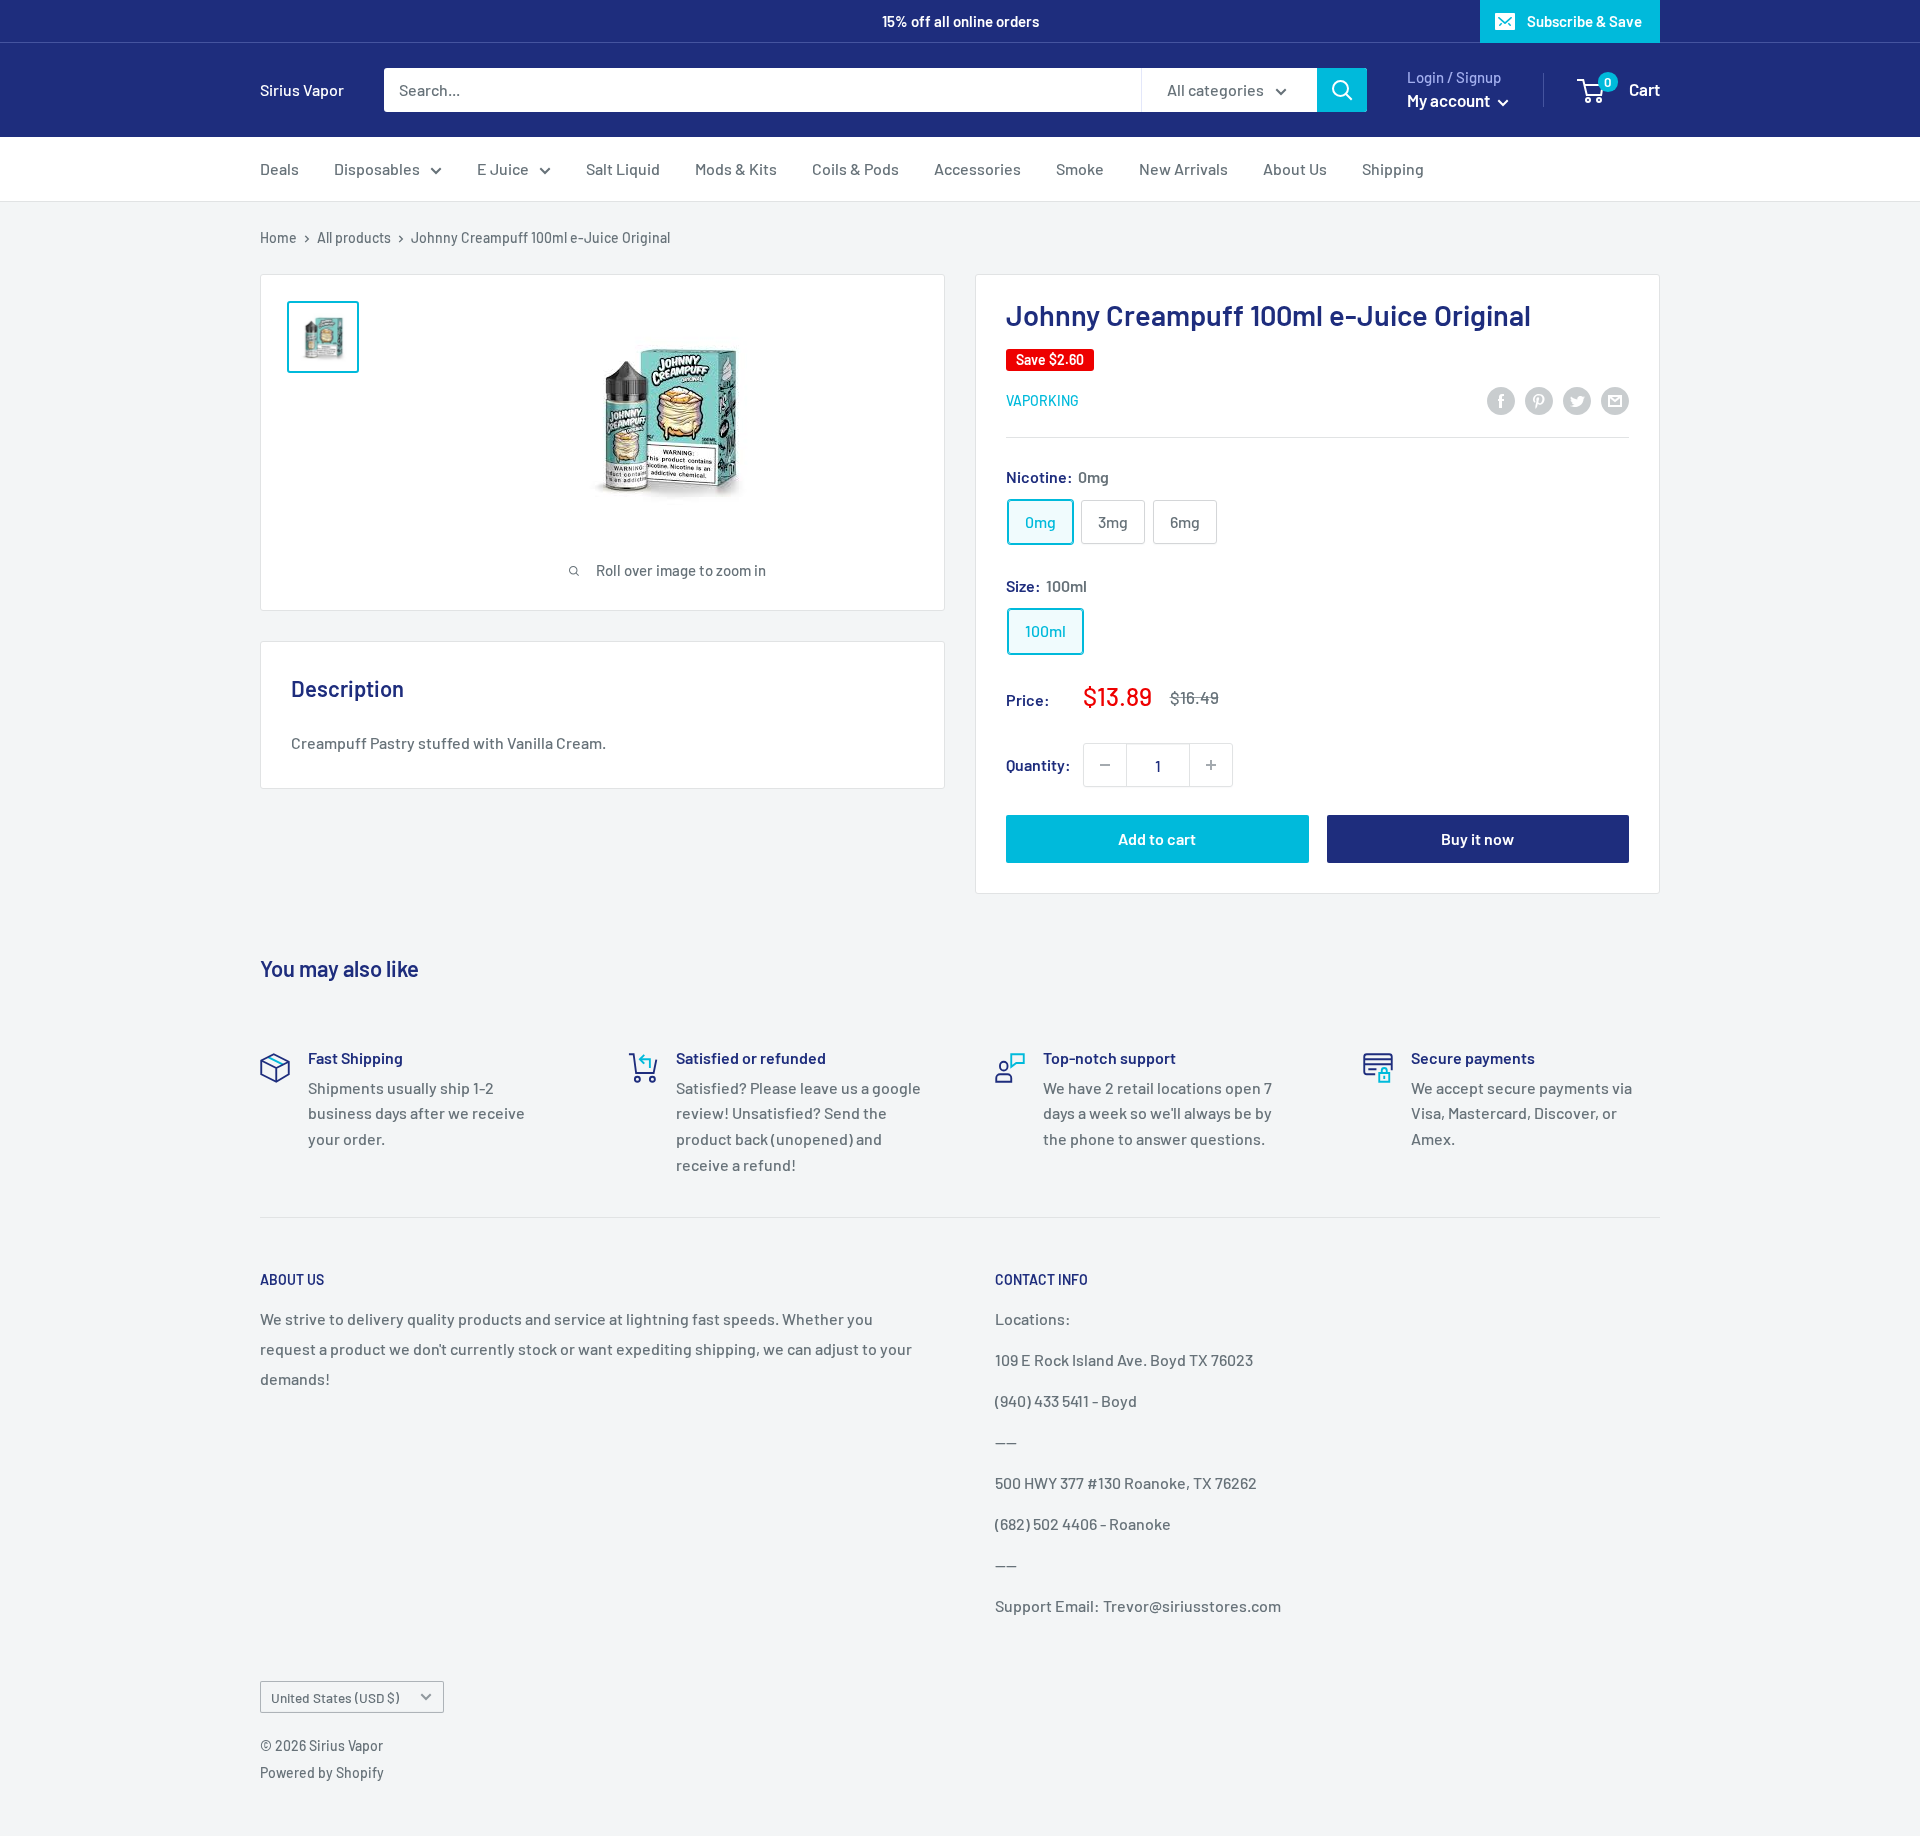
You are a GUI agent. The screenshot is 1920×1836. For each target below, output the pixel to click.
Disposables (377, 168)
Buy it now (1477, 838)
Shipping (1393, 168)
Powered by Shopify (322, 1772)
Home (278, 237)
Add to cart (1157, 838)
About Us (1295, 168)
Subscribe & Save (1584, 21)
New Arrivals (1183, 168)
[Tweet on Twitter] (1577, 399)
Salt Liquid (623, 168)
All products (354, 237)
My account (1450, 100)
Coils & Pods (855, 168)
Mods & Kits (736, 168)
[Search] (1342, 90)
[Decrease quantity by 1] (1105, 765)
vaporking (1042, 400)
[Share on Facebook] (1501, 399)
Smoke (1080, 168)
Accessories (977, 168)
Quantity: (1038, 764)
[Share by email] (1615, 399)
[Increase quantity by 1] (1211, 765)
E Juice (503, 168)
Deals (279, 168)
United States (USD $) (335, 1697)
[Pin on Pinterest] (1539, 399)
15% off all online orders (960, 21)
